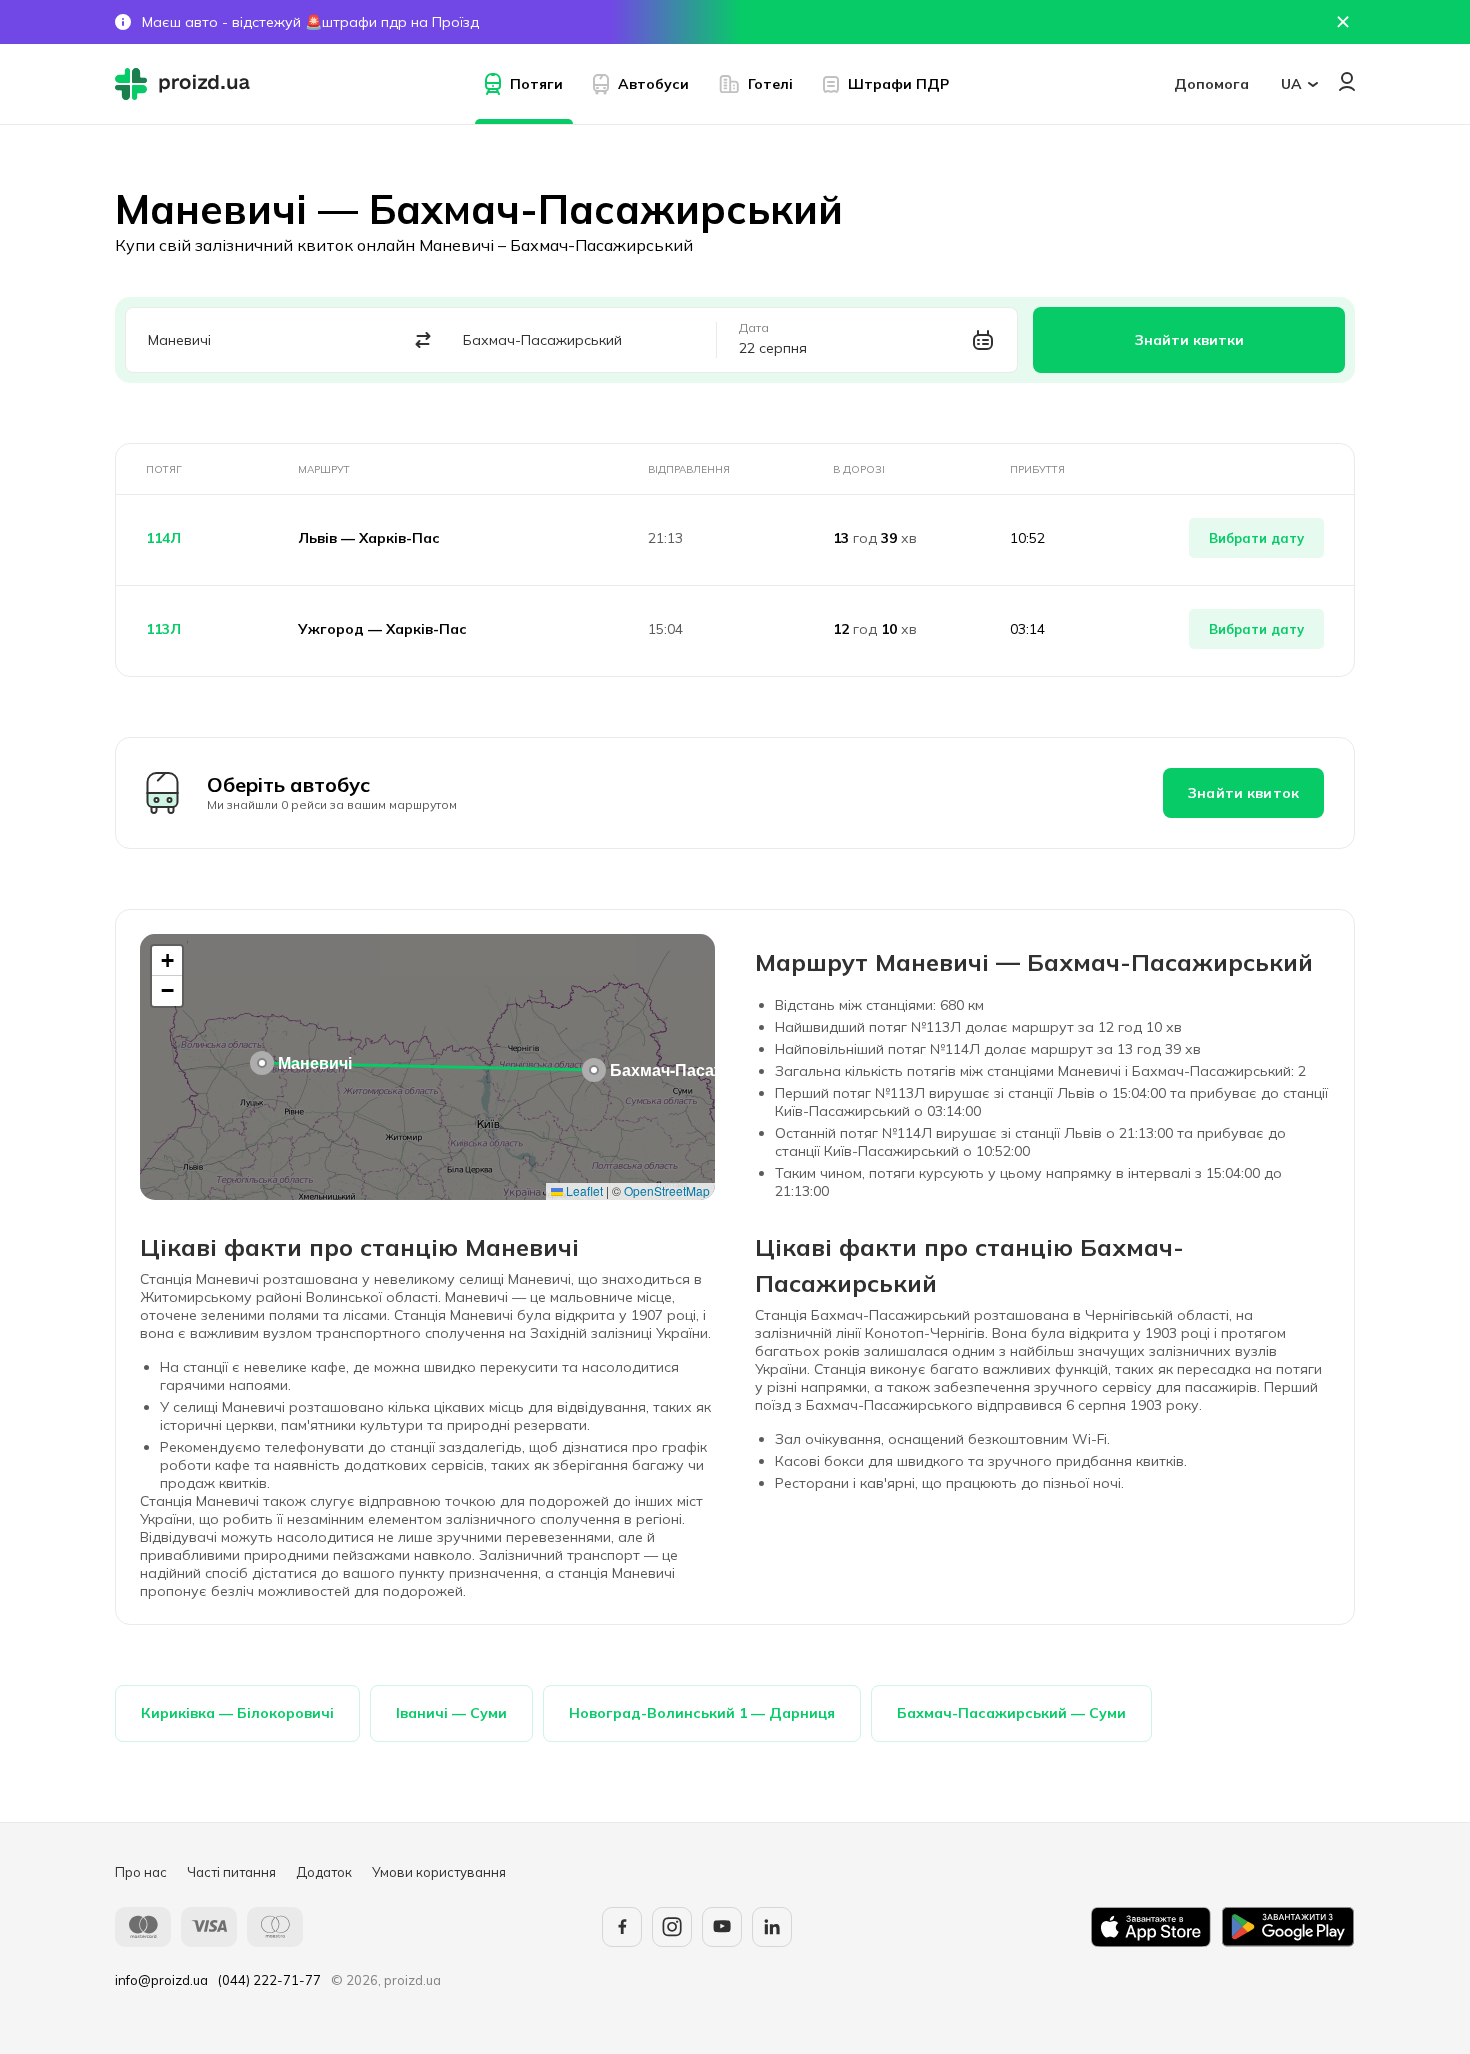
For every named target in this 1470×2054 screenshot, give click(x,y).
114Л (163, 538)
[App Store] (1151, 1927)
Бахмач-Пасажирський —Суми (1011, 1713)
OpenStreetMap (667, 1190)
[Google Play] (1288, 1927)
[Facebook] (622, 1927)
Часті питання (231, 1872)
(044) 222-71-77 (269, 1980)
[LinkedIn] (772, 1927)
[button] (262, 1063)
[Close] (1343, 22)
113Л (163, 629)
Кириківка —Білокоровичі (237, 1713)
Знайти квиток (1243, 793)
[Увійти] (1347, 81)
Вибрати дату (1256, 538)
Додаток (324, 1872)
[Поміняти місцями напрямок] (423, 340)
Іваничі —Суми (451, 1713)
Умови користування (439, 1872)
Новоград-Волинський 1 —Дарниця (702, 1713)
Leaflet (583, 1190)
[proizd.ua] (187, 84)
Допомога (1211, 84)
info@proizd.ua (161, 1980)
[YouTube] (722, 1927)
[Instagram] (672, 1927)
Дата (754, 328)
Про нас (141, 1872)
